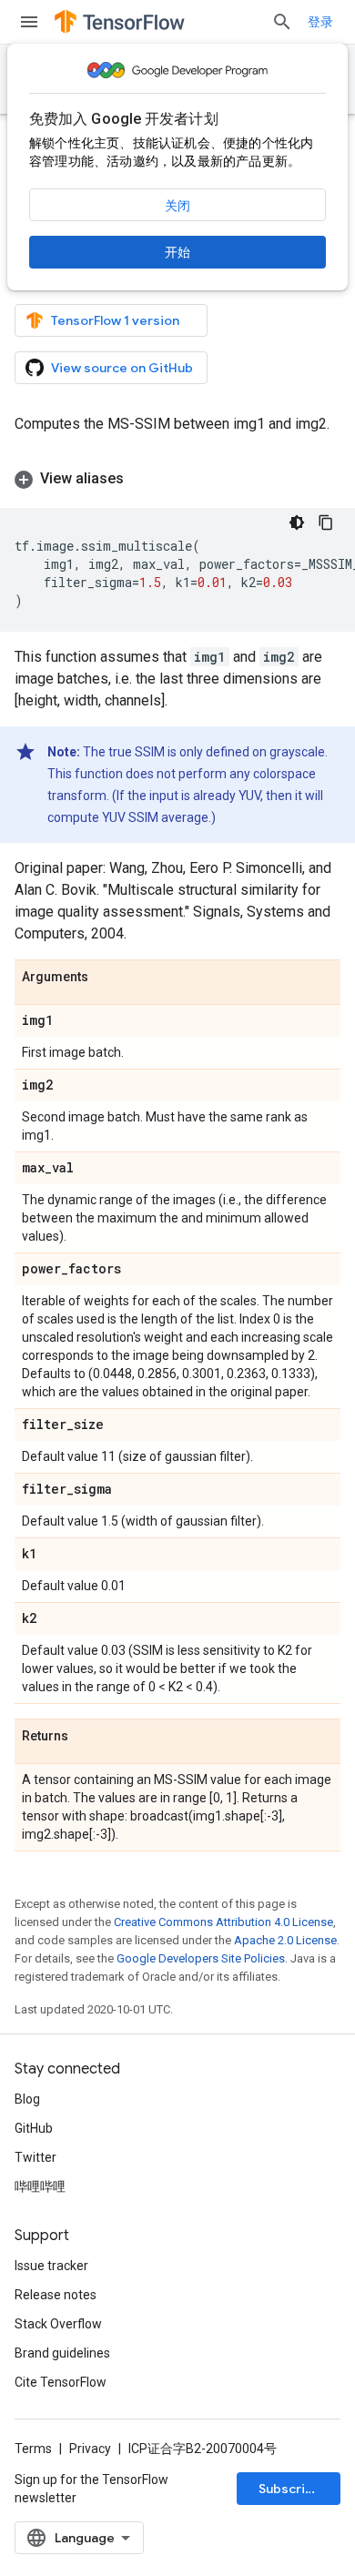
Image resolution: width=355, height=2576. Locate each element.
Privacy (90, 2449)
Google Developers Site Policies (201, 1958)
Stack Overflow (58, 2324)
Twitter (35, 2157)
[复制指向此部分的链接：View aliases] (142, 479)
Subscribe (290, 2489)
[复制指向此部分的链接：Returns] (86, 1737)
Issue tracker (51, 2266)
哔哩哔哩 (40, 2186)
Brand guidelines (62, 2353)
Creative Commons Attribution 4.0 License (223, 1922)
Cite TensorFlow (61, 2382)
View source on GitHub (122, 368)
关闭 (177, 206)
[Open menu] (29, 22)
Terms (33, 2449)
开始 (177, 252)
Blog (27, 2099)
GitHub (34, 2128)
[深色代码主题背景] (297, 522)
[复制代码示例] (326, 522)
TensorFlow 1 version (115, 320)
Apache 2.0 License (285, 1940)
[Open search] (282, 22)
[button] (177, 479)
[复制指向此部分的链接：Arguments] (106, 978)
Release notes (56, 2295)
